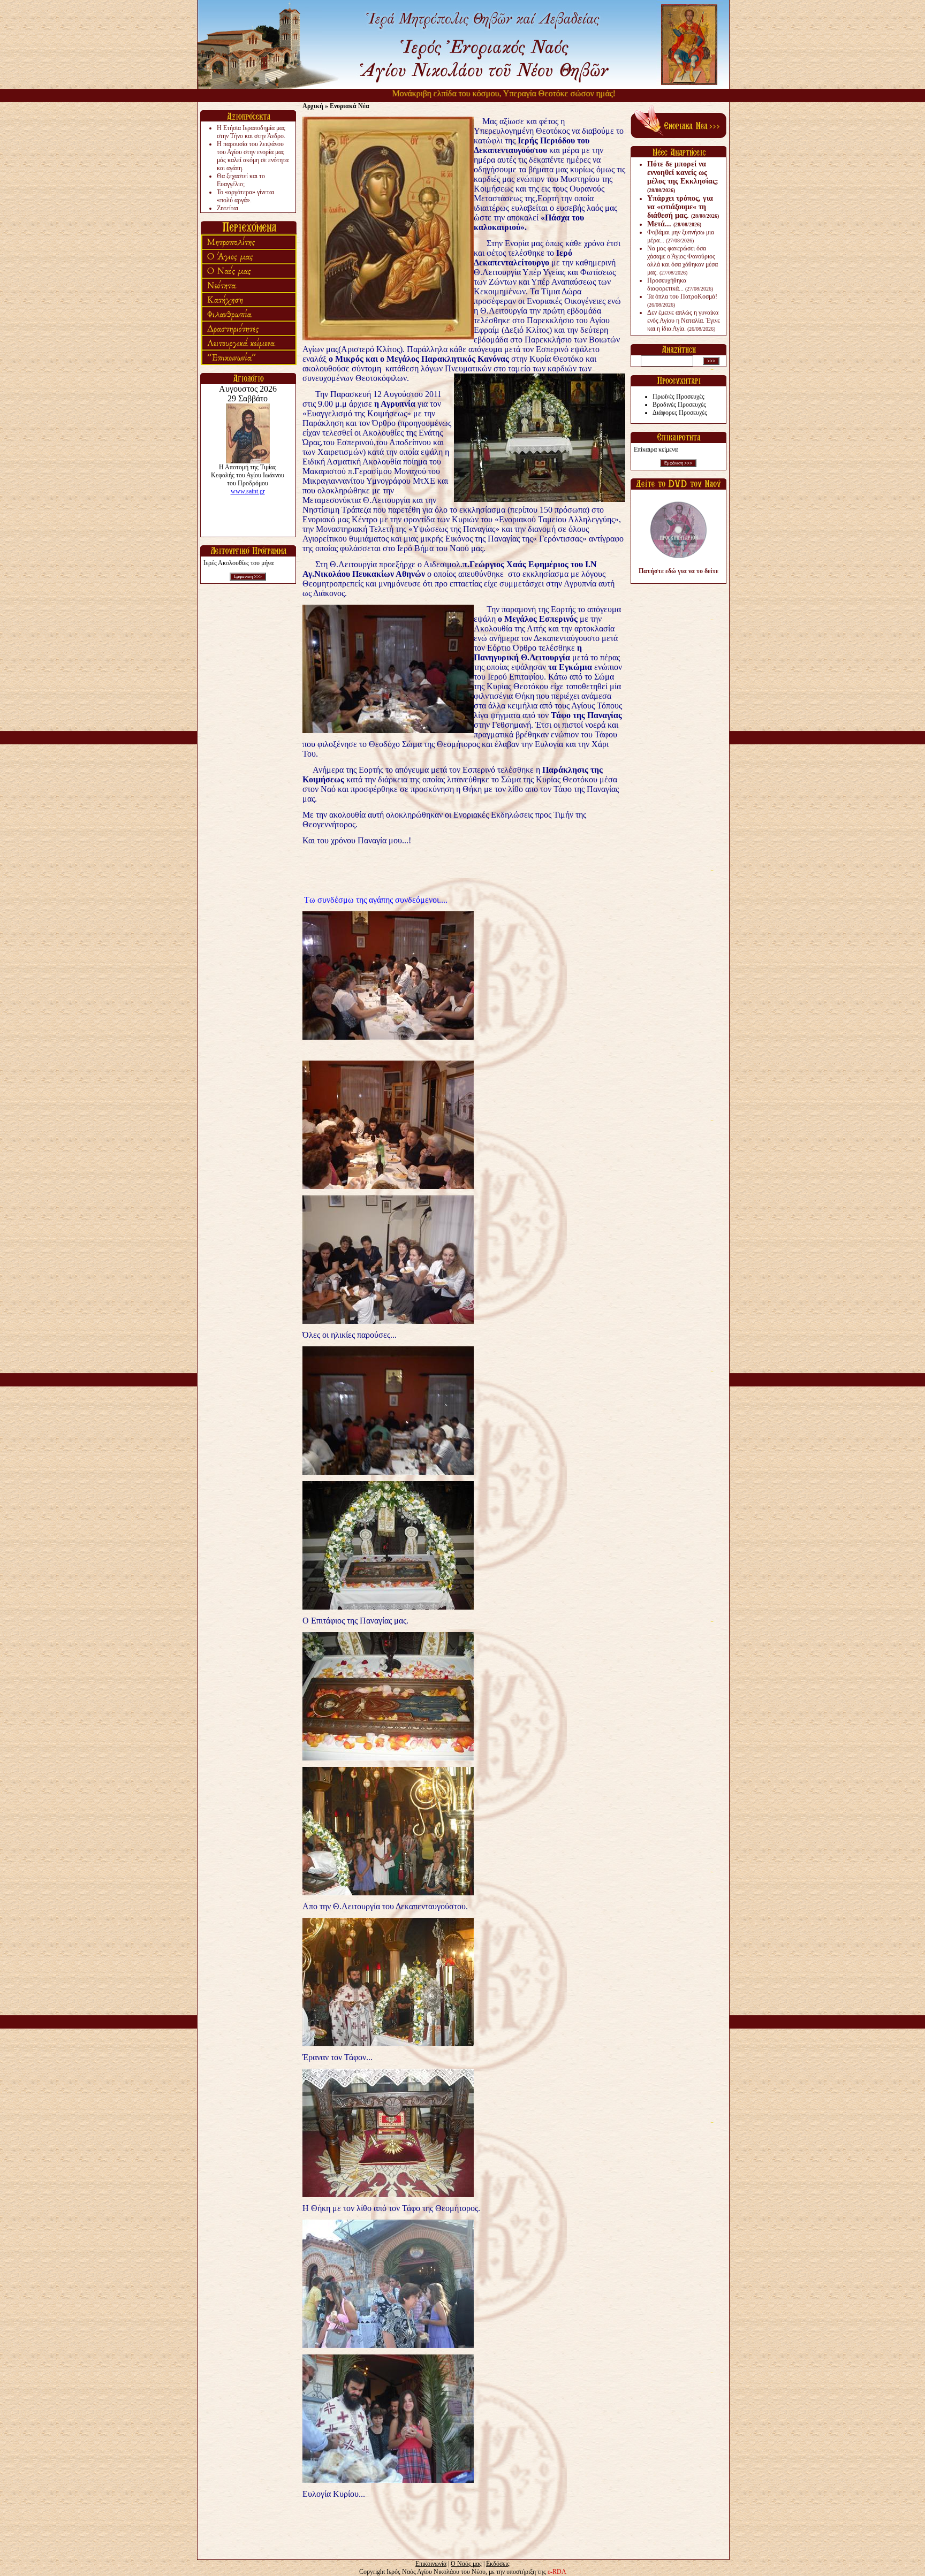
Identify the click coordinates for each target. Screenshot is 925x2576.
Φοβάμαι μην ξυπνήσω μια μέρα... (681, 236)
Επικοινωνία (431, 2564)
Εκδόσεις (498, 2564)
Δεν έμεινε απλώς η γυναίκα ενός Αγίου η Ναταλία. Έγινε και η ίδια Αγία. (684, 321)
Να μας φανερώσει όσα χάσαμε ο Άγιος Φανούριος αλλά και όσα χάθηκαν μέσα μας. (683, 260)
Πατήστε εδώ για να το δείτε (678, 571)
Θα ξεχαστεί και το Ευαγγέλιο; (241, 180)
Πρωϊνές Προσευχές (678, 397)
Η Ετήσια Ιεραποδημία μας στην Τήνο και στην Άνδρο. (251, 132)
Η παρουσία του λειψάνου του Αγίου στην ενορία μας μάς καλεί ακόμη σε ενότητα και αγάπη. (253, 156)
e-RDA (557, 2572)
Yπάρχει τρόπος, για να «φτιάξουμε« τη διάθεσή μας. (683, 207)
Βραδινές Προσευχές (679, 405)
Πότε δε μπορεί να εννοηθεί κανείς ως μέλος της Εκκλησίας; (683, 177)
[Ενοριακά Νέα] (678, 136)
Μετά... (674, 224)
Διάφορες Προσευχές (680, 413)
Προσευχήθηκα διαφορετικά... (680, 284)
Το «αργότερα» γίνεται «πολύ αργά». (245, 196)
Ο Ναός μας (466, 2564)
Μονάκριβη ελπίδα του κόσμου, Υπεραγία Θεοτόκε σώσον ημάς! (440, 93)
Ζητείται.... (231, 208)
